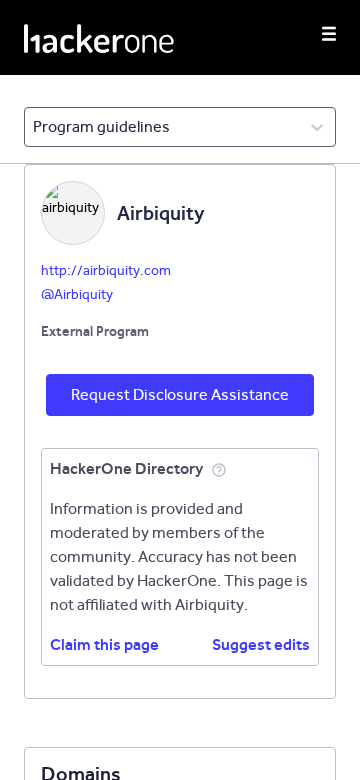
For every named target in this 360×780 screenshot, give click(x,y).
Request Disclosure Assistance (180, 394)
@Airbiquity (77, 294)
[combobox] (34, 127)
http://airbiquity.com (106, 270)
